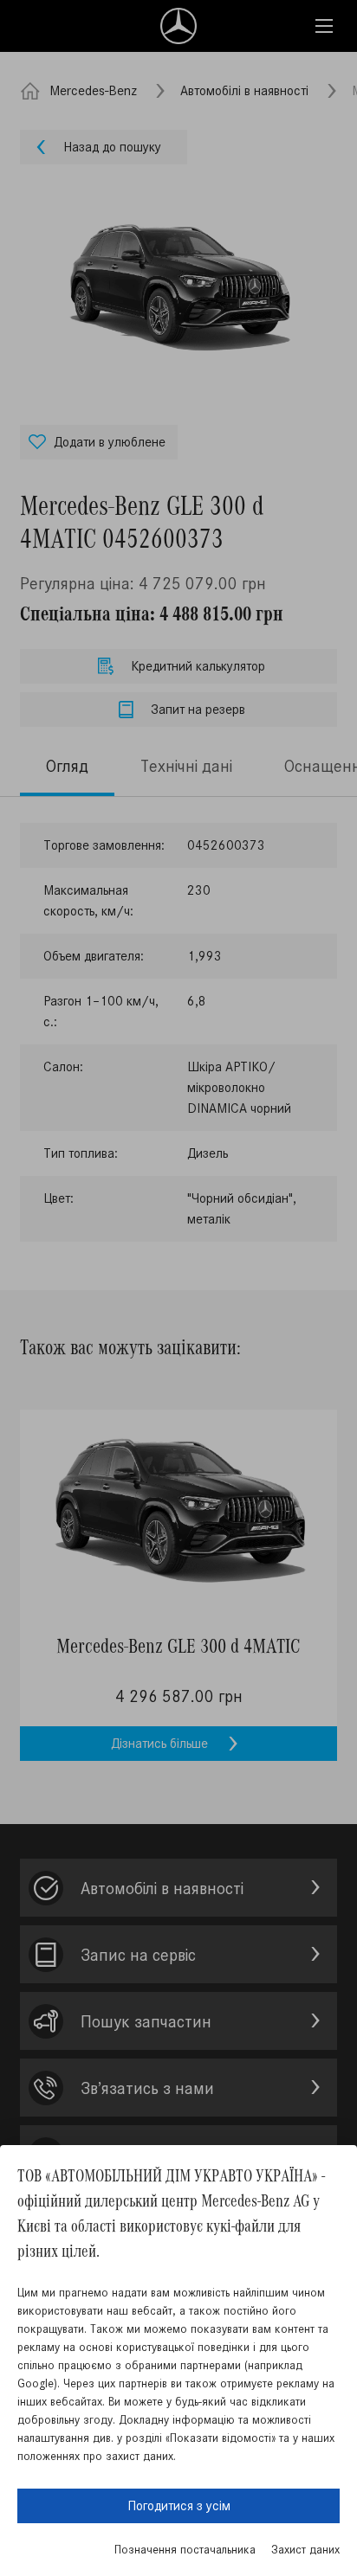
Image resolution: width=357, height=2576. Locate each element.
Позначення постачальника (185, 2550)
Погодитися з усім (179, 2505)
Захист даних (305, 2550)
